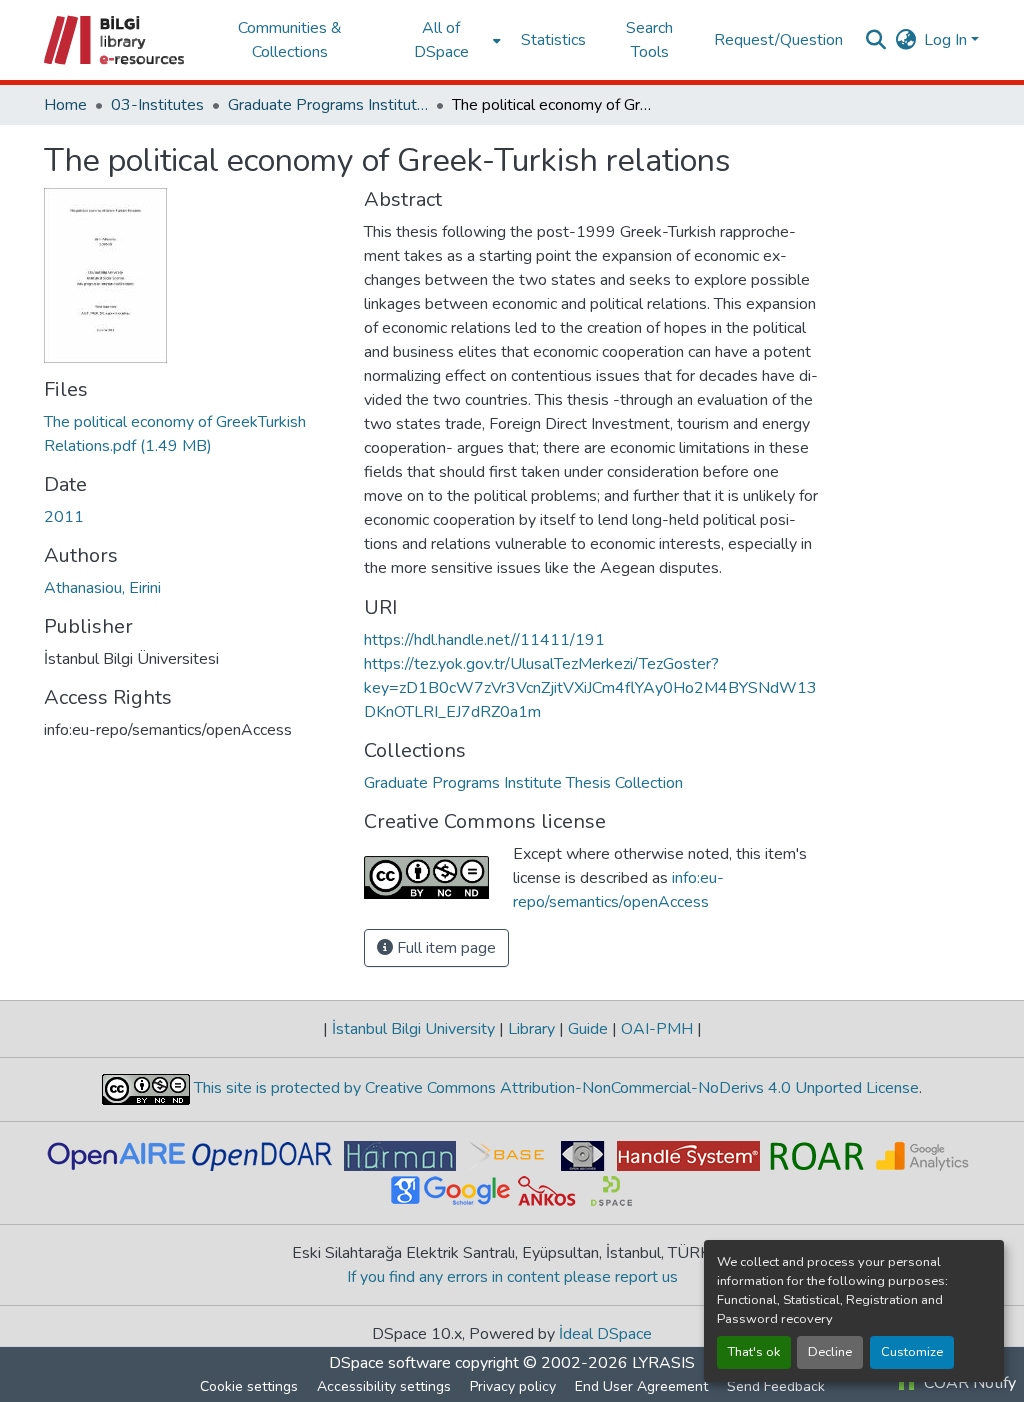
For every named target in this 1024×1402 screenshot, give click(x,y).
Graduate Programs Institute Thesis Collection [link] (328, 105)
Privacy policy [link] (513, 1386)
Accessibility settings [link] (384, 1386)
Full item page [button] (444, 948)
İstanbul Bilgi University (413, 1029)
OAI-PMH (657, 1029)
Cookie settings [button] (249, 1386)
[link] (192, 434)
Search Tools (649, 40)
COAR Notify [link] (968, 1383)
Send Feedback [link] (776, 1386)
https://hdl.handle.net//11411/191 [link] (484, 640)
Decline (830, 1352)
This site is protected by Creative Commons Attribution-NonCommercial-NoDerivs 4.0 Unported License (554, 1088)
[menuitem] (447, 40)
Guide (588, 1029)
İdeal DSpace (605, 1334)
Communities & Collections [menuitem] (290, 40)
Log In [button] (947, 40)
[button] (115, 40)
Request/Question (778, 40)
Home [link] (65, 105)
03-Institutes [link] (157, 105)
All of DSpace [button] (441, 40)
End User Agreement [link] (641, 1386)
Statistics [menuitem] (553, 40)
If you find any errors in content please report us (512, 1277)
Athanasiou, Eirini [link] (102, 588)
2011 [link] (64, 517)
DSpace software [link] (390, 1363)
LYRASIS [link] (663, 1363)
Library (531, 1029)
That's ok (754, 1352)
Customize (912, 1352)
